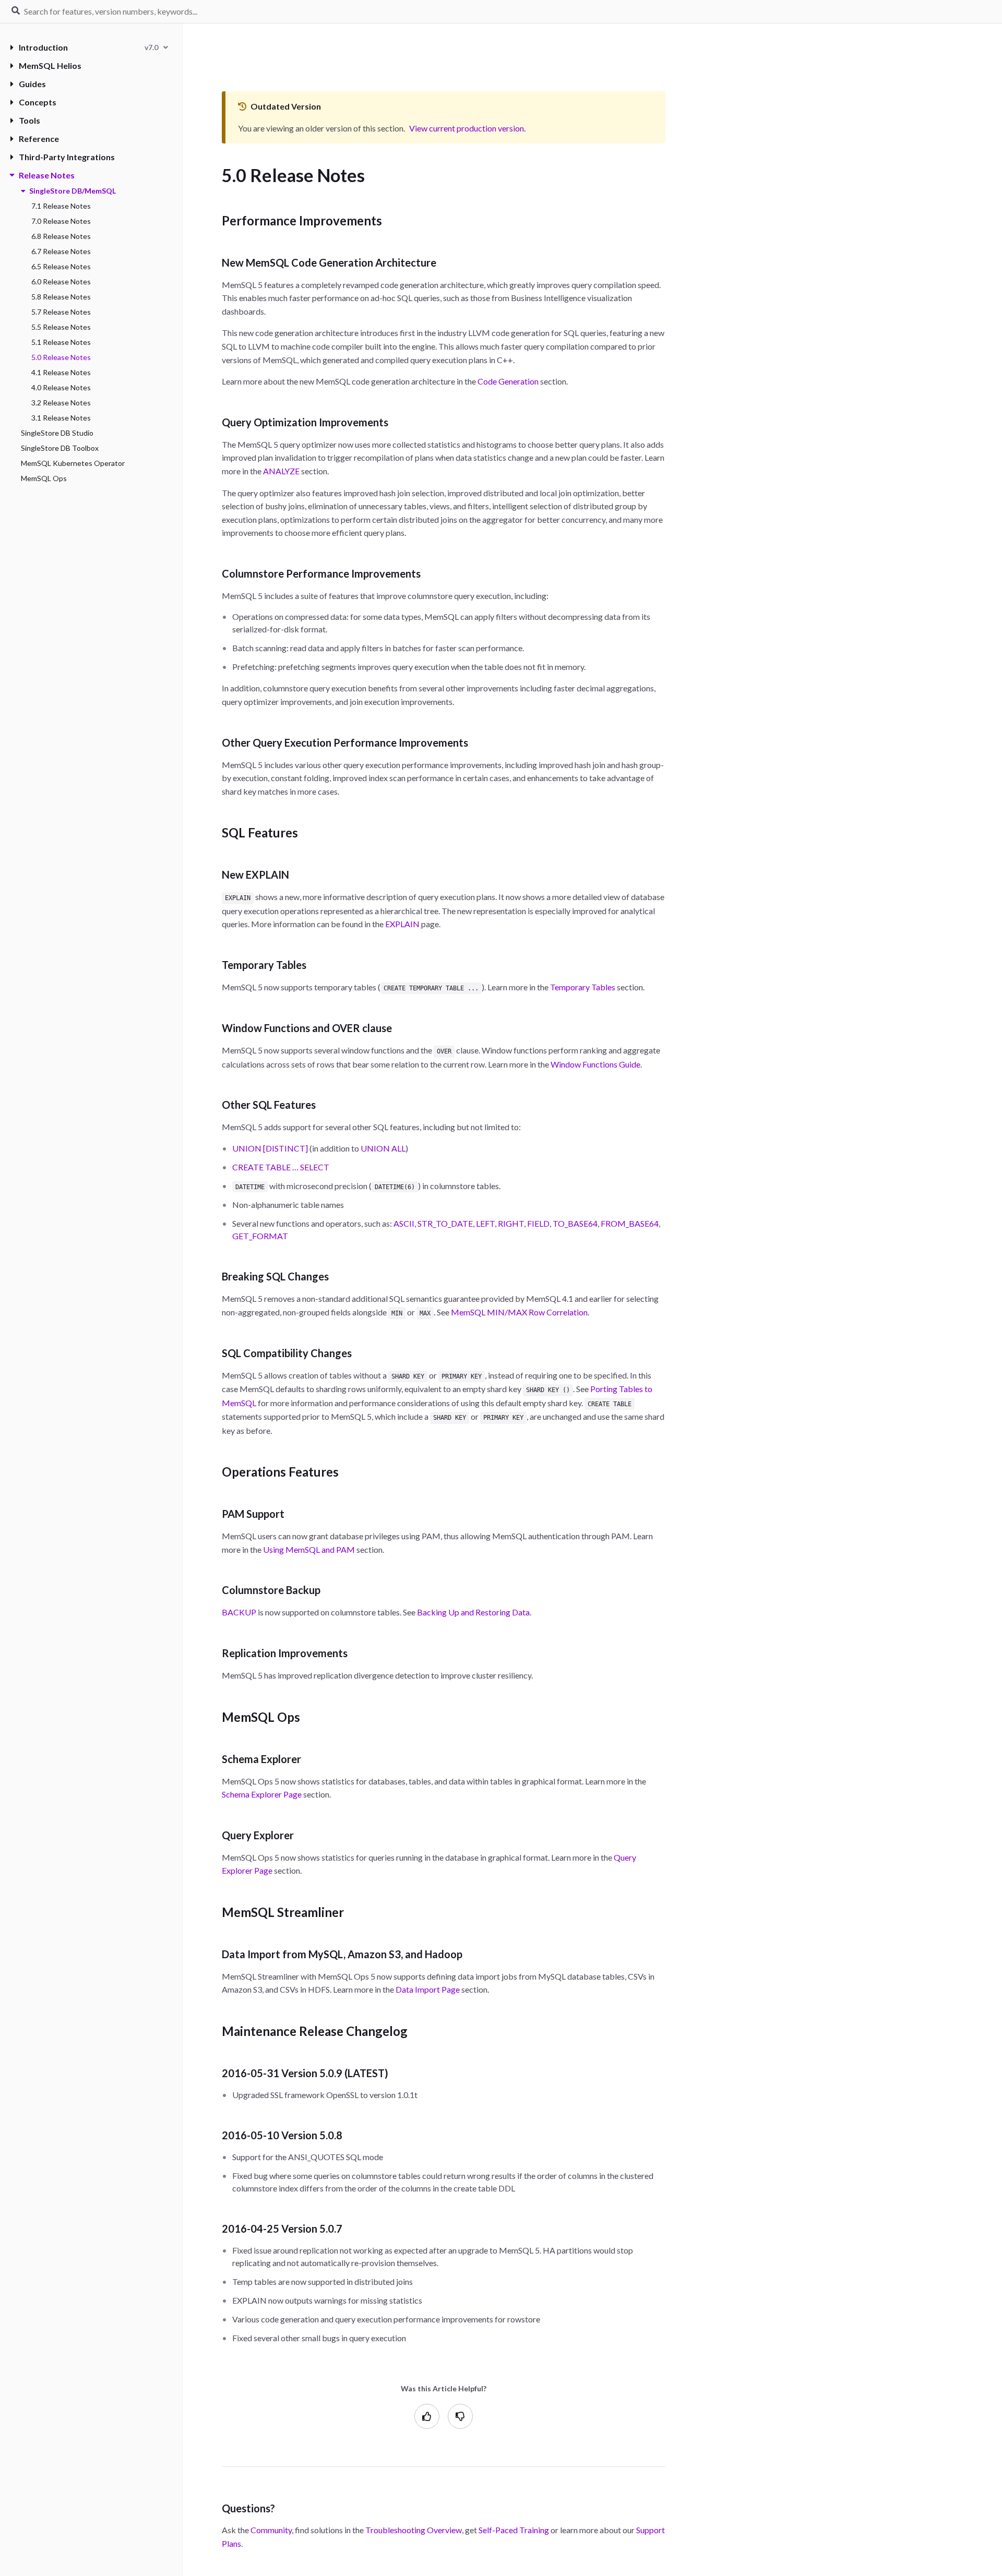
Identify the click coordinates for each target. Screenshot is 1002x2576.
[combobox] (156, 47)
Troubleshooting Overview (414, 2530)
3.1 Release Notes (61, 418)
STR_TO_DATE (445, 1223)
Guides (32, 84)
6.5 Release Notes (61, 266)
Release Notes (47, 175)
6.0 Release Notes (61, 281)
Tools (29, 120)
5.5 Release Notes (61, 327)
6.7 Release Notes (61, 251)
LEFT (485, 1223)
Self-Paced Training (514, 2530)
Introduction (43, 47)
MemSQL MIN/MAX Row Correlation (519, 1312)
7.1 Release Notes (61, 206)
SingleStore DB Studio (57, 433)
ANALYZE (281, 471)
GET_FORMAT (260, 1236)
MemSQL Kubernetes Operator (73, 463)
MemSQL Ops (44, 478)
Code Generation (508, 381)
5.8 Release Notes (61, 297)
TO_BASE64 (575, 1223)
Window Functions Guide (595, 1064)
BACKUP (239, 1612)
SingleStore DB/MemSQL (73, 191)
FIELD (538, 1223)
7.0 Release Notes (61, 221)
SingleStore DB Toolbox (60, 448)
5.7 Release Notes (61, 312)
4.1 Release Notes (61, 372)
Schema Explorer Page (262, 1794)
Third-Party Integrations (67, 157)
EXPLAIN (402, 924)
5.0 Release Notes (61, 357)
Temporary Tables (583, 987)
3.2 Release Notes (61, 403)
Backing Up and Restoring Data (473, 1612)
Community (271, 2530)
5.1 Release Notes (61, 342)
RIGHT (511, 1223)
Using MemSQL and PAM (309, 1549)
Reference (39, 139)
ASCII (404, 1223)
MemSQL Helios (50, 65)
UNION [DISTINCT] (270, 1148)
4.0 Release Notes (61, 387)
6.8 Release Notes (61, 236)
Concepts (38, 102)
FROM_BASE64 (630, 1223)
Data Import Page (428, 1989)
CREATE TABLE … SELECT (281, 1167)
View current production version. (467, 128)
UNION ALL (383, 1148)
